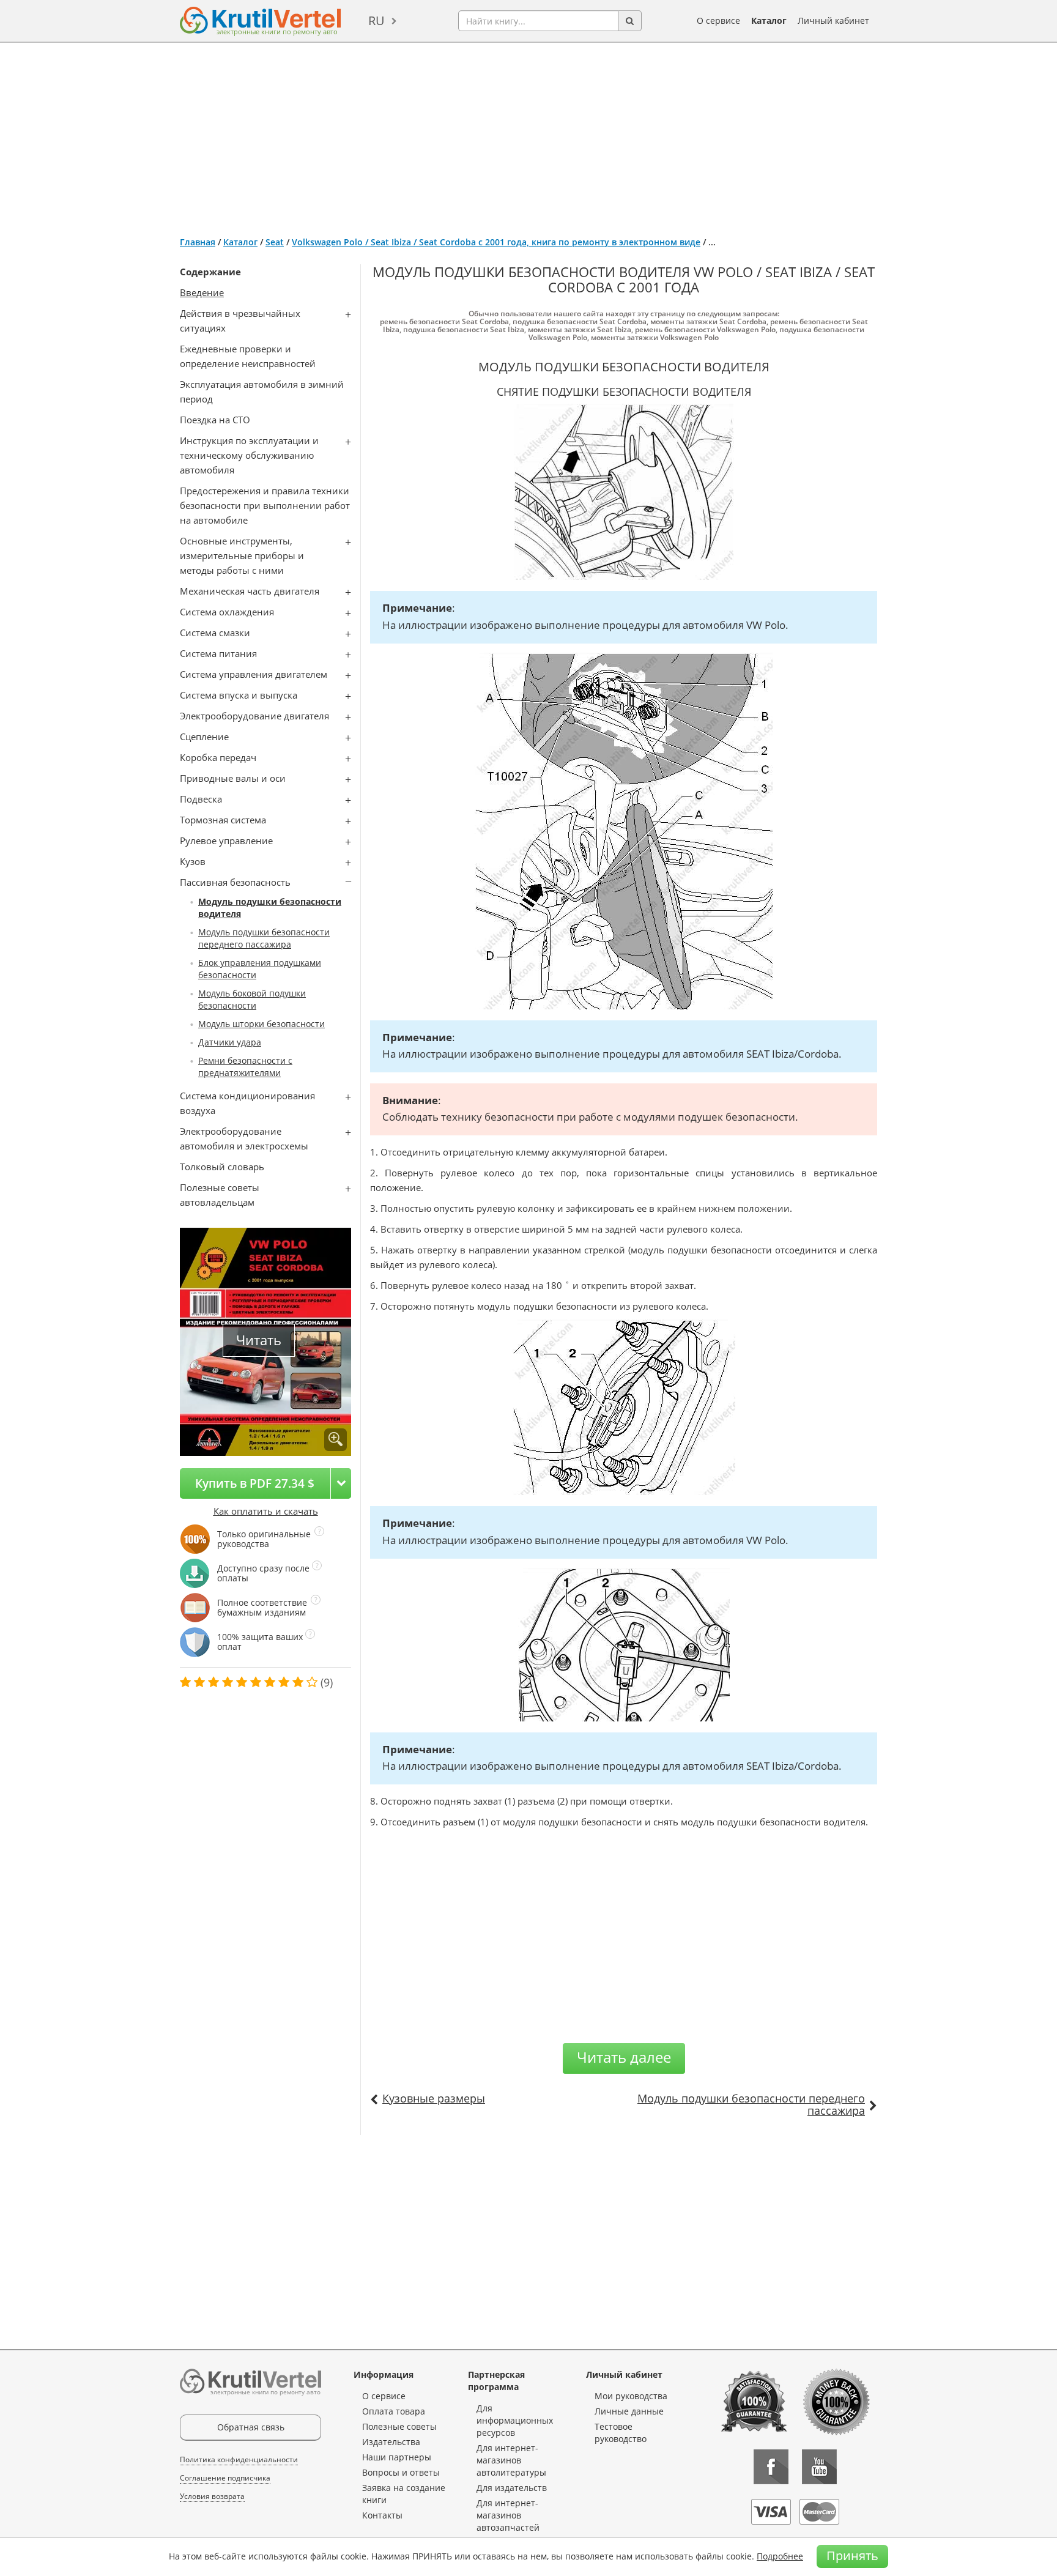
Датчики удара (230, 1042)
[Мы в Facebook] (771, 2467)
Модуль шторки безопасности (261, 1024)
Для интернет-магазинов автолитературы (511, 2460)
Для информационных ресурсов (515, 2420)
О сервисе (718, 20)
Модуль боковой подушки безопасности (252, 999)
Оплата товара (394, 2411)
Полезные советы (399, 2426)
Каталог (769, 20)
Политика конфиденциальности (239, 2459)
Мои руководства (631, 2396)
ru (376, 20)
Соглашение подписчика (225, 2478)
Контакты (382, 2515)
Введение (202, 292)
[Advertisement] (528, 135)
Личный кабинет (833, 20)
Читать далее (624, 2057)
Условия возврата (212, 2496)
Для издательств (512, 2488)
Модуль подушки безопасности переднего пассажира (264, 938)
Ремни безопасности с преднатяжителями (245, 1067)
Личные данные (629, 2411)
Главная (198, 242)
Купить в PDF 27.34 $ (255, 1483)
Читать (259, 1340)
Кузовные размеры (434, 2098)
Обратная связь (251, 2427)
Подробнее (780, 2556)
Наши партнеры (397, 2457)
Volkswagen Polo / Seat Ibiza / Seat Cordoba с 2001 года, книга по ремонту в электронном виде (496, 242)
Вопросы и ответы (401, 2472)
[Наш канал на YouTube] (819, 2467)
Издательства (391, 2442)
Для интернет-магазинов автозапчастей (508, 2515)
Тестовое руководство (621, 2433)
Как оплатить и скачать (266, 1511)
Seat (275, 242)
